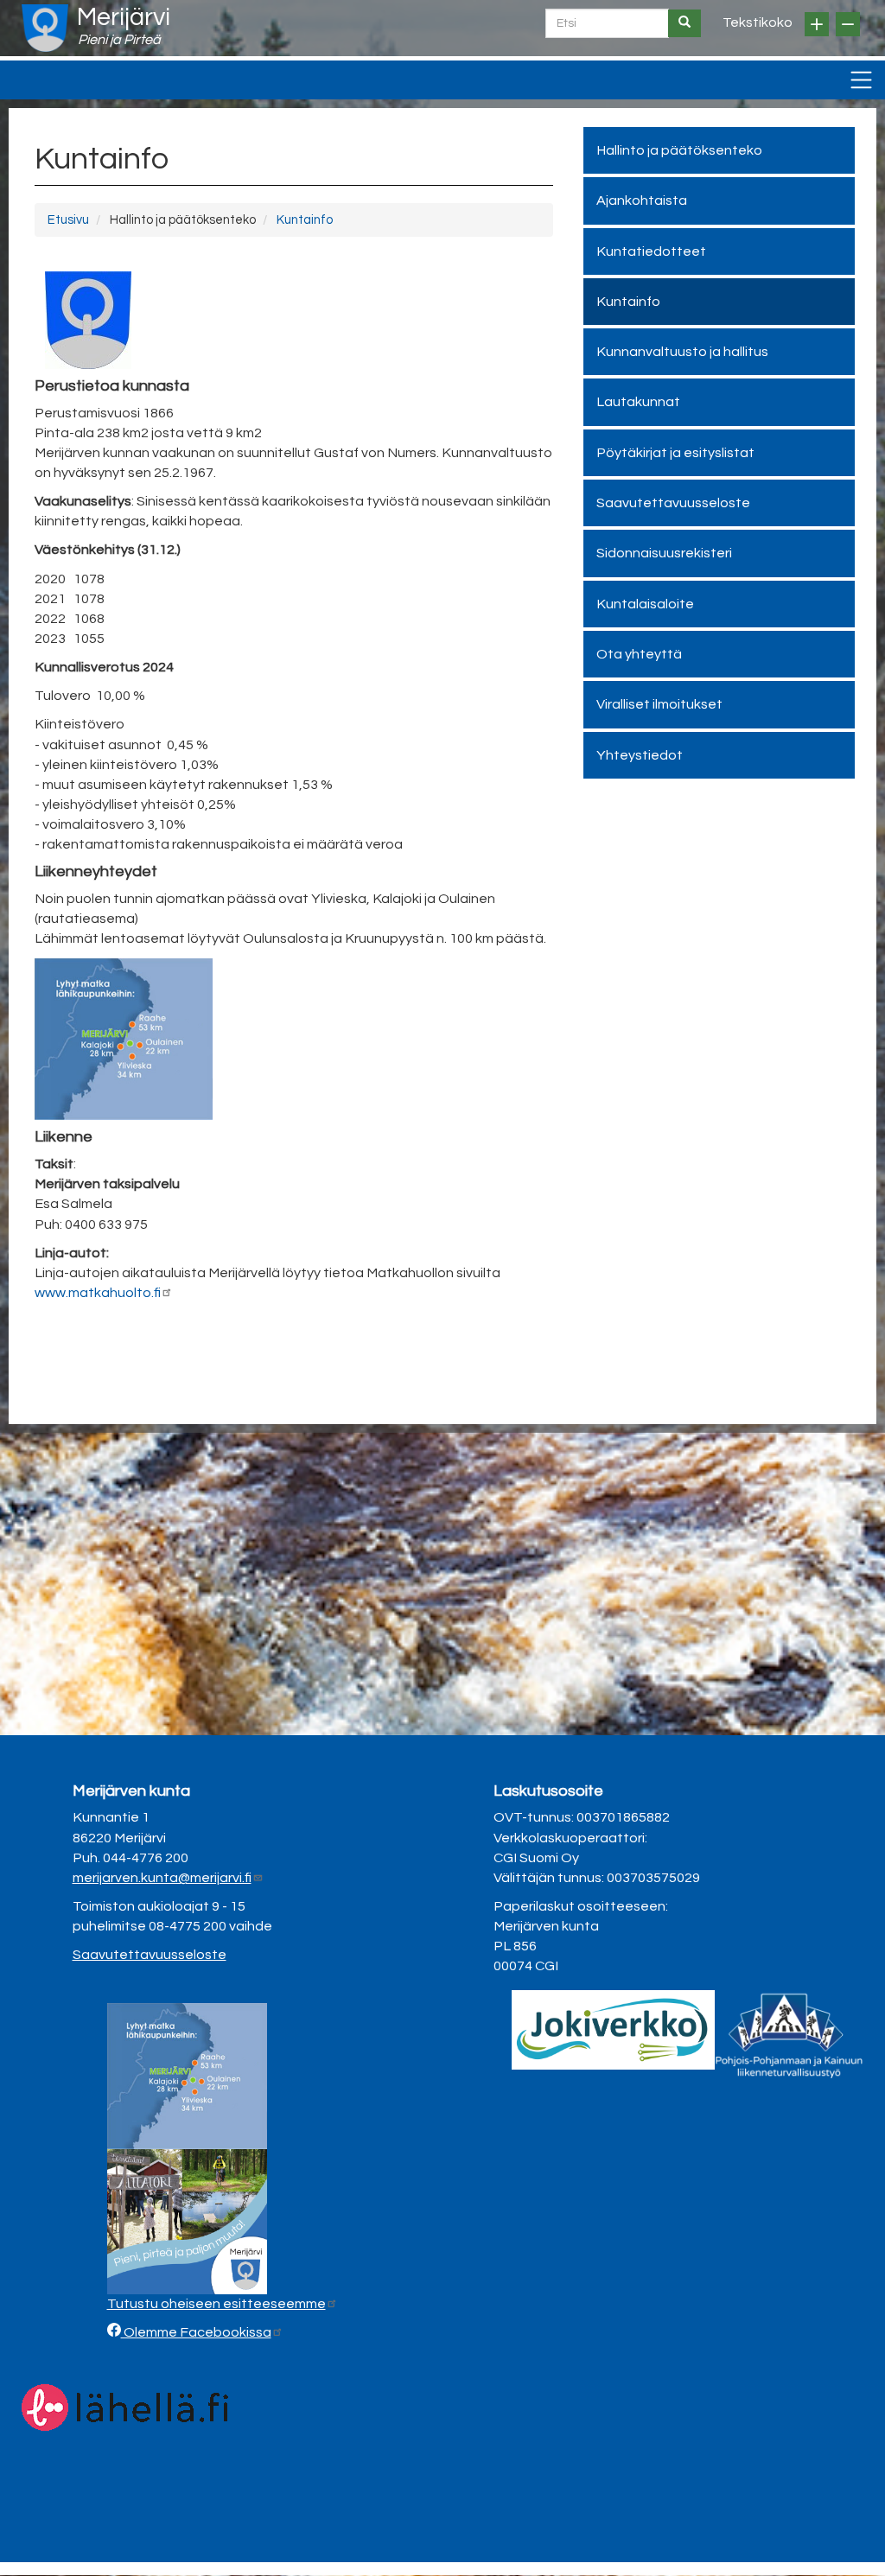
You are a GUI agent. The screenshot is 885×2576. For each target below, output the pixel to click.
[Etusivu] (45, 28)
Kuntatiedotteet (651, 251)
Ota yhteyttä (639, 654)
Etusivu (68, 220)
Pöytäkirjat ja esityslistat (675, 453)
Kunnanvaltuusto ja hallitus (682, 352)
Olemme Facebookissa (196, 2332)
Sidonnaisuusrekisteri (664, 553)
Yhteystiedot (640, 755)
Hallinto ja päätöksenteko (679, 150)
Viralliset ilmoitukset (659, 704)
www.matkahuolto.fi (98, 1293)
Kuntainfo (305, 220)
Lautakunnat (638, 402)
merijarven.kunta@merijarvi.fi (162, 1878)
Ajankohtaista (642, 200)
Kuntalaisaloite (645, 604)
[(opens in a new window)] (613, 2029)
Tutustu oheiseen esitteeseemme (216, 2304)
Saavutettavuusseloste (673, 503)
